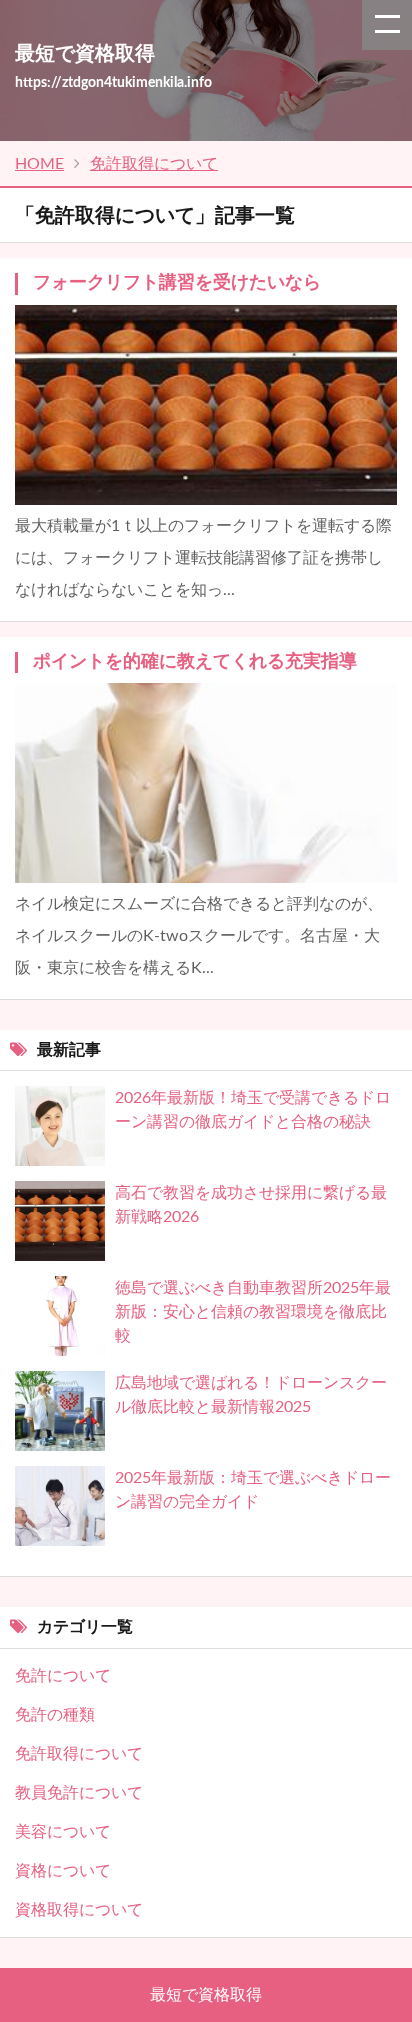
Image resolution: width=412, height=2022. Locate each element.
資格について (63, 1871)
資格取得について (79, 1910)
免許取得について (79, 1754)
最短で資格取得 (206, 1995)
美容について (63, 1832)
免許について (63, 1676)
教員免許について (79, 1793)
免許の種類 (55, 1715)
